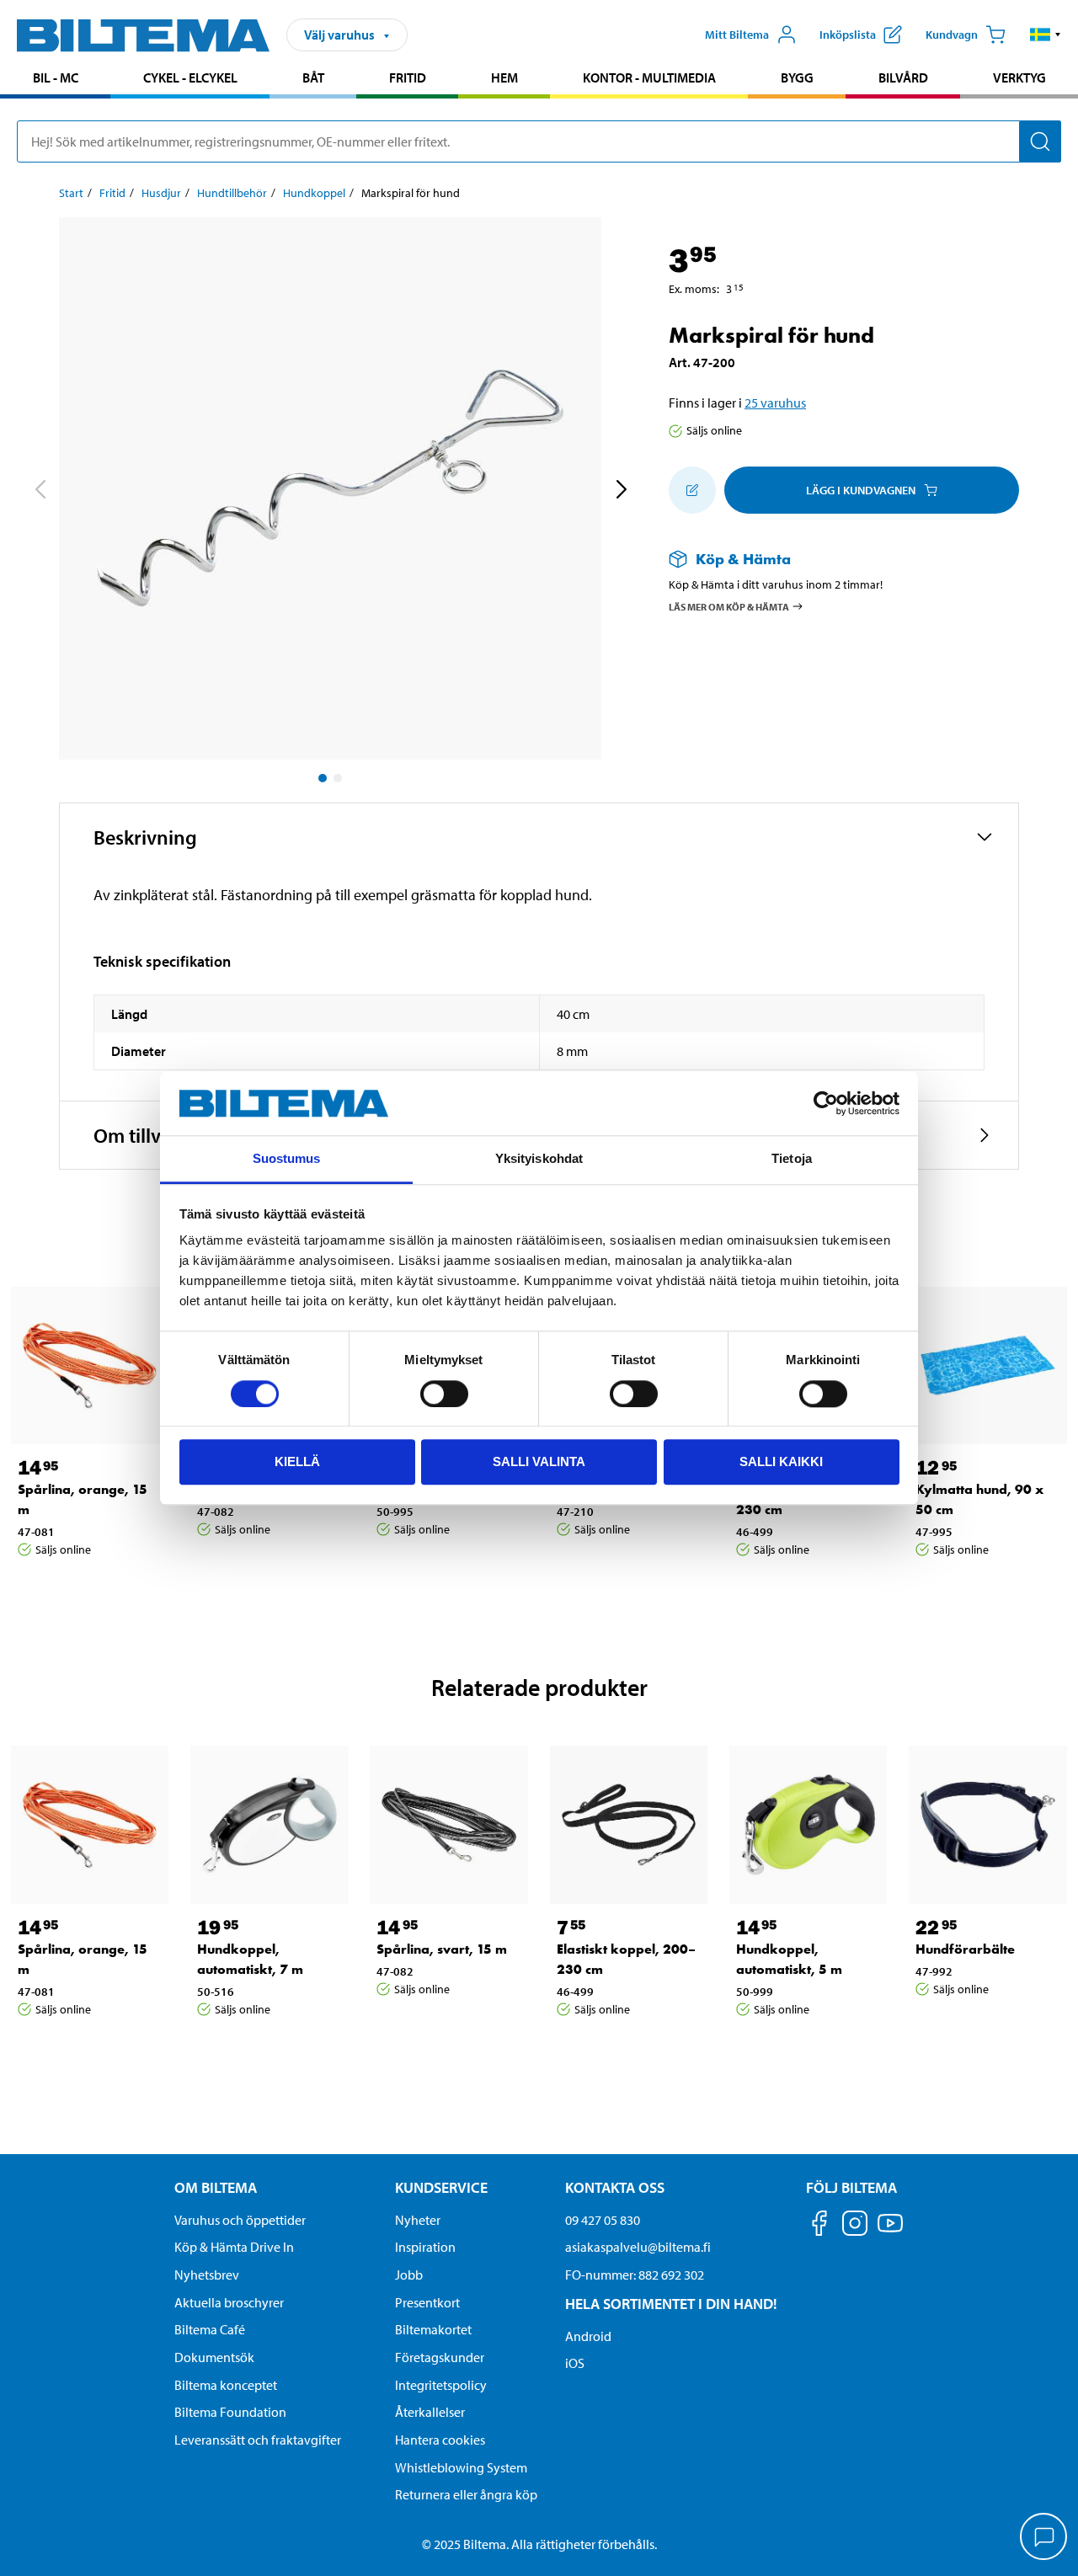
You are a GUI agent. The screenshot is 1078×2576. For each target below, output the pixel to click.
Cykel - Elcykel (190, 77)
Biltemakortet (433, 2329)
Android (588, 2336)
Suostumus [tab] (287, 1159)
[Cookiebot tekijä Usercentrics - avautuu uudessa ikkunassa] (826, 1103)
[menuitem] (55, 80)
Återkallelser (430, 2412)
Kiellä (297, 1461)
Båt (313, 77)
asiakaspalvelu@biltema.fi (638, 2247)
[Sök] (1040, 141)
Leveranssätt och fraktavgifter (258, 2440)
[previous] (40, 492)
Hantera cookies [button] (440, 2440)
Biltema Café (210, 2329)
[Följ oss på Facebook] (819, 2226)
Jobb (409, 2275)
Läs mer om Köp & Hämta (729, 606)
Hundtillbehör (232, 193)
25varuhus (775, 403)
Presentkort (427, 2302)
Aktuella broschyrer (229, 2302)
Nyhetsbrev (207, 2275)
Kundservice (441, 2187)
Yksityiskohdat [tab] (539, 1159)
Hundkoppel (314, 193)
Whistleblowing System (461, 2467)
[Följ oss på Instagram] (855, 2226)
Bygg (797, 77)
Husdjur (161, 193)
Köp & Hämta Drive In (234, 2247)
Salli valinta (539, 1461)
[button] (1046, 35)
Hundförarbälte (965, 1949)
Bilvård (903, 77)
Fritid (408, 77)
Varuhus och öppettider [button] (240, 2220)
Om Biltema (216, 2187)
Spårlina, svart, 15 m (442, 1949)
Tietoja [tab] (792, 1159)
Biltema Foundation (230, 2412)
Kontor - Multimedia (649, 77)
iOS (575, 2363)
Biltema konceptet (226, 2385)
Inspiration (425, 2247)
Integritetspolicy (441, 2385)
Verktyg (1019, 77)
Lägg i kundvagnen (861, 490)
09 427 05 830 (603, 2220)
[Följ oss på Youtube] (890, 2231)
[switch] (444, 1394)
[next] (621, 492)
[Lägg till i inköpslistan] (692, 490)
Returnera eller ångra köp (466, 2494)
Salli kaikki (781, 1461)
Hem (504, 77)
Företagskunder (440, 2357)
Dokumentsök (214, 2357)
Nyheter (418, 2220)
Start (71, 193)
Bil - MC (56, 77)
